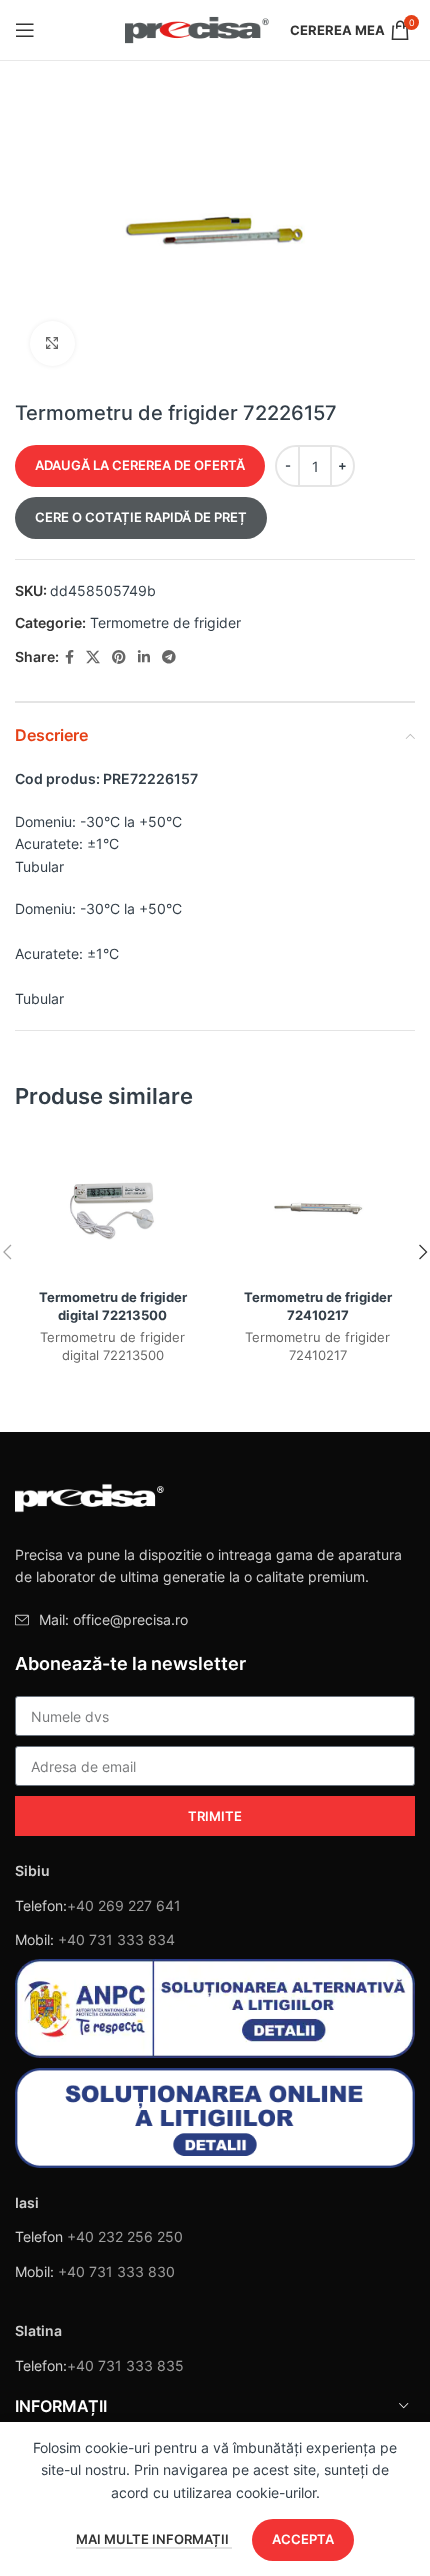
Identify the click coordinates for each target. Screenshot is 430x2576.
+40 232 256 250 (125, 2237)
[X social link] (93, 658)
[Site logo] (197, 28)
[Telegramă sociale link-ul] (169, 658)
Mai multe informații (154, 2539)
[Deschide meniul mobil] (25, 30)
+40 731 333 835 (125, 2366)
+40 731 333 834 (116, 1940)
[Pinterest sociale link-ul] (119, 658)
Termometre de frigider (165, 622)
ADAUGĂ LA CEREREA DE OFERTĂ (140, 465)
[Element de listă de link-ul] (215, 1620)
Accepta (303, 2539)
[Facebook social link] (69, 658)
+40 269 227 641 (124, 1905)
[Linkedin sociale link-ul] (144, 658)
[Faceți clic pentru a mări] (52, 343)
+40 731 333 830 (116, 2272)
